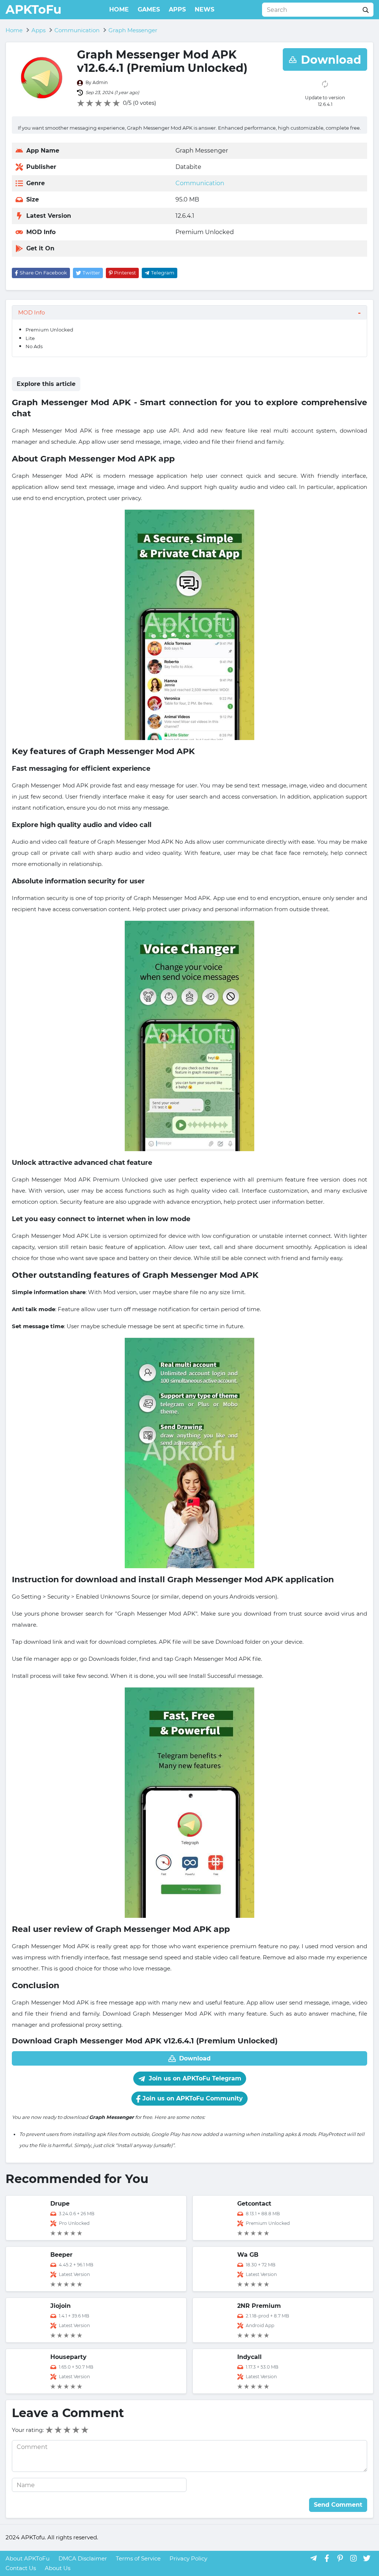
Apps (177, 9)
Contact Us (21, 2568)
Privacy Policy (188, 2558)
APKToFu (33, 9)
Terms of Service (138, 2558)
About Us (58, 2568)
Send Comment (338, 2505)
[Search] (366, 10)
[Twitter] (367, 2558)
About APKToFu (28, 2558)
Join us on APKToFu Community (192, 2098)
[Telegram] (313, 2558)
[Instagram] (353, 2558)
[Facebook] (327, 2558)
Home (119, 9)
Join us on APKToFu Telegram (194, 2078)
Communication (200, 183)
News (204, 9)
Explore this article (46, 384)
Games (149, 9)
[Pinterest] (340, 2558)
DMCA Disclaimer (83, 2558)
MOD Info (31, 312)
